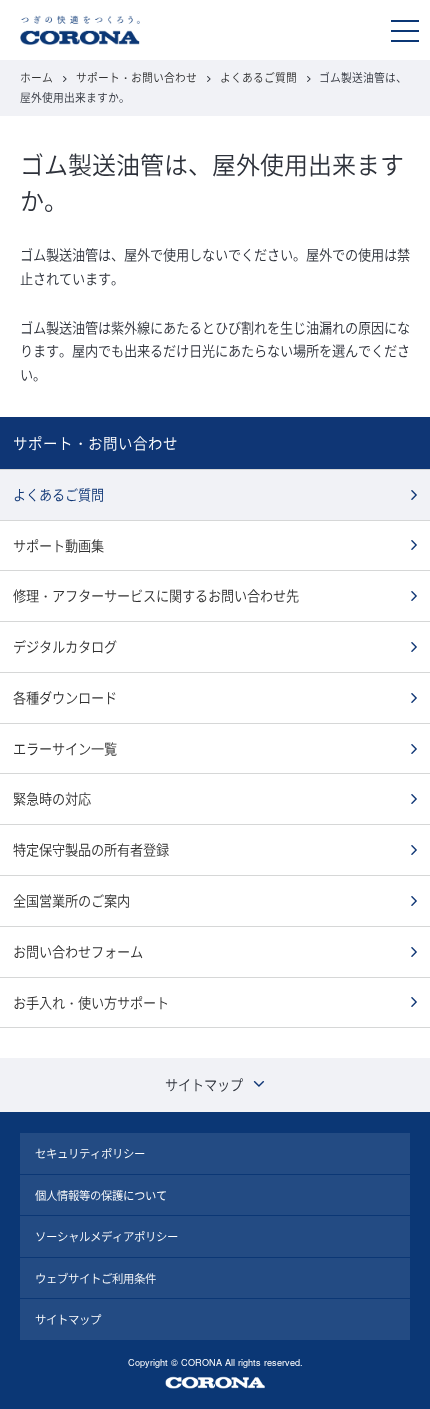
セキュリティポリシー (90, 1153)
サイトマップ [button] (204, 1084)
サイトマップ (68, 1319)
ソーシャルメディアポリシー (106, 1236)
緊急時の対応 (52, 798)
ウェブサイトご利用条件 (95, 1278)
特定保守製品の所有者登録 (91, 849)
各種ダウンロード (65, 697)
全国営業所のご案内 (71, 900)
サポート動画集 (58, 545)
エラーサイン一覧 (65, 748)
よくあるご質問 (258, 77)
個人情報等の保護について (101, 1195)
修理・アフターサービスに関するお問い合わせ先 (156, 595)
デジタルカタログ (65, 646)
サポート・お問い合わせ (136, 77)
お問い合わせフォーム (78, 951)
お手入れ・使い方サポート (91, 1002)
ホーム (36, 77)
